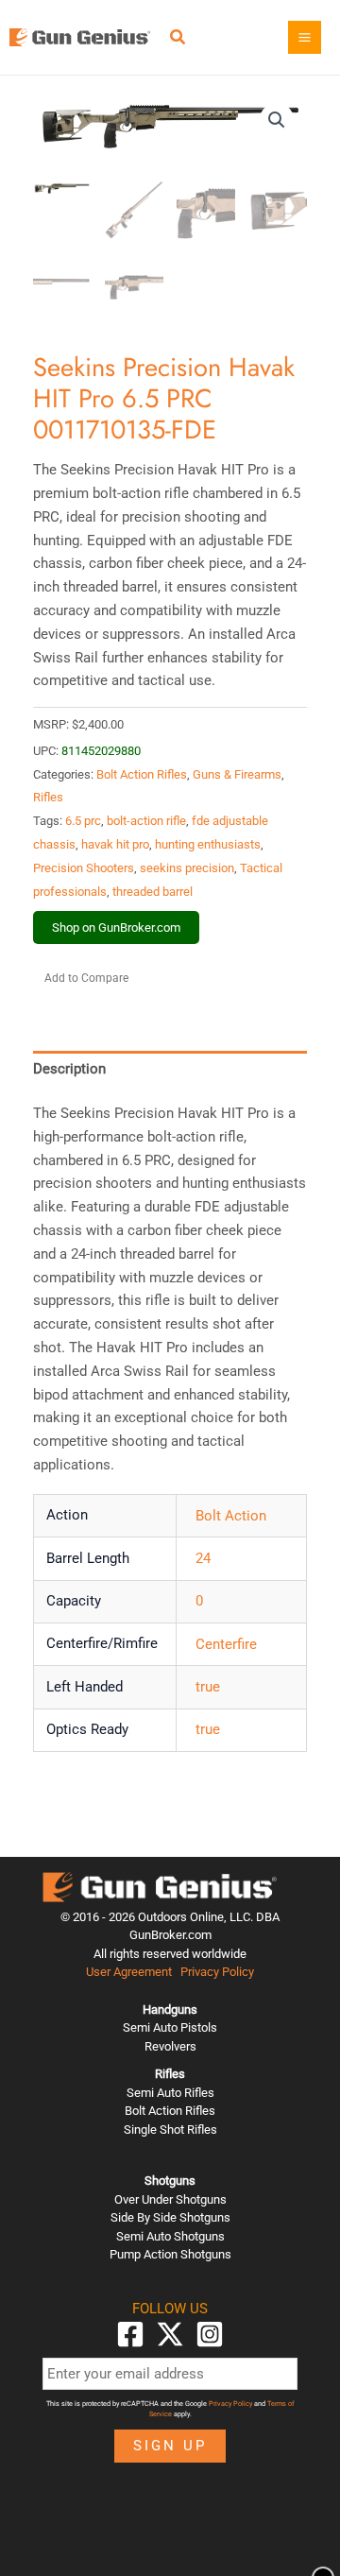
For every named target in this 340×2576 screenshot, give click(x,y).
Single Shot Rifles (170, 2129)
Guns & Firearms (237, 774)
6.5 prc (83, 821)
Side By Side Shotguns (170, 2217)
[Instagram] (210, 2334)
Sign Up (170, 2446)
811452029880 (101, 751)
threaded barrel (153, 892)
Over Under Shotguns (170, 2199)
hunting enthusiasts (208, 844)
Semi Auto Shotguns (170, 2236)
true (208, 1687)
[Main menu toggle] (305, 37)
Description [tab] (69, 1069)
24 (203, 1558)
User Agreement (129, 1972)
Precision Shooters (84, 868)
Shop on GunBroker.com (116, 927)
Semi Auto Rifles (170, 2093)
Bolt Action (231, 1516)
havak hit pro (115, 844)
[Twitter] (170, 2334)
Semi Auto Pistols (170, 2027)
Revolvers (170, 2046)
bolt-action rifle (146, 821)
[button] (178, 39)
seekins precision (187, 868)
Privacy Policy (217, 1972)
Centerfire (226, 1644)
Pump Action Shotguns (170, 2254)
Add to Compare (86, 978)
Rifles (48, 797)
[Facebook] (130, 2334)
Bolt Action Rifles (142, 774)
